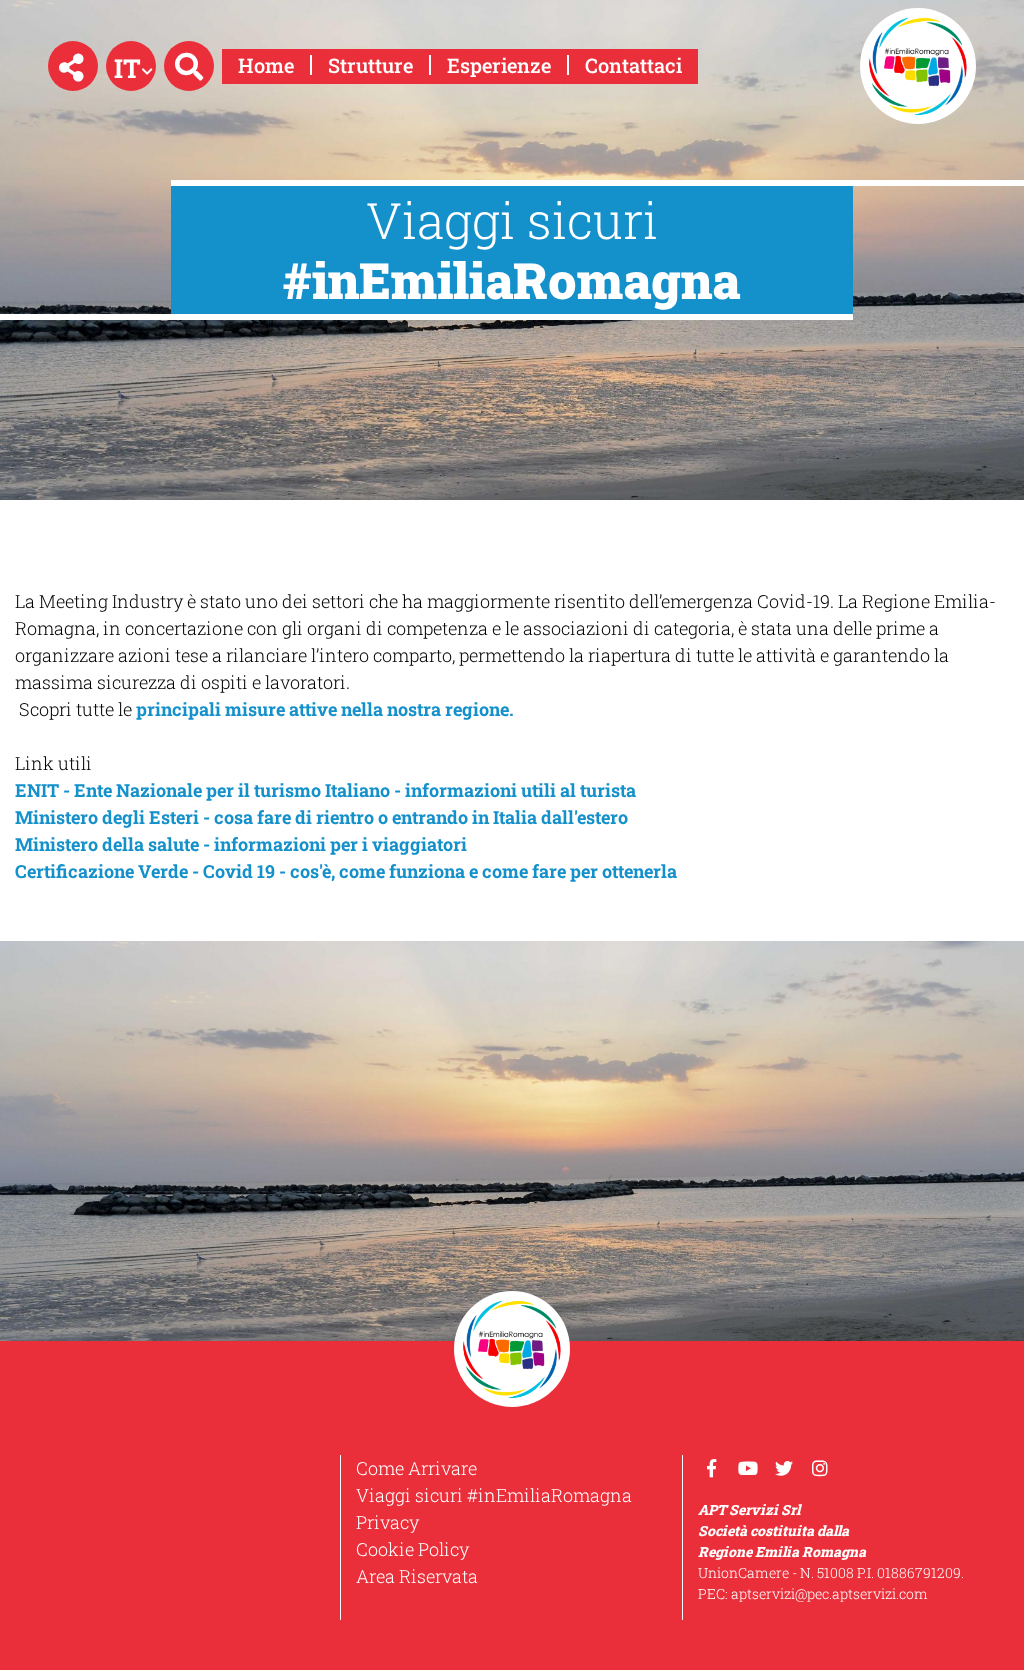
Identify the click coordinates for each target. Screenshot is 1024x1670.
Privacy (387, 1522)
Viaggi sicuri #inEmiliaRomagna (494, 1495)
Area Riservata (417, 1576)
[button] (73, 66)
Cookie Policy (412, 1549)
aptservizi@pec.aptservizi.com (829, 1593)
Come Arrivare (416, 1468)
